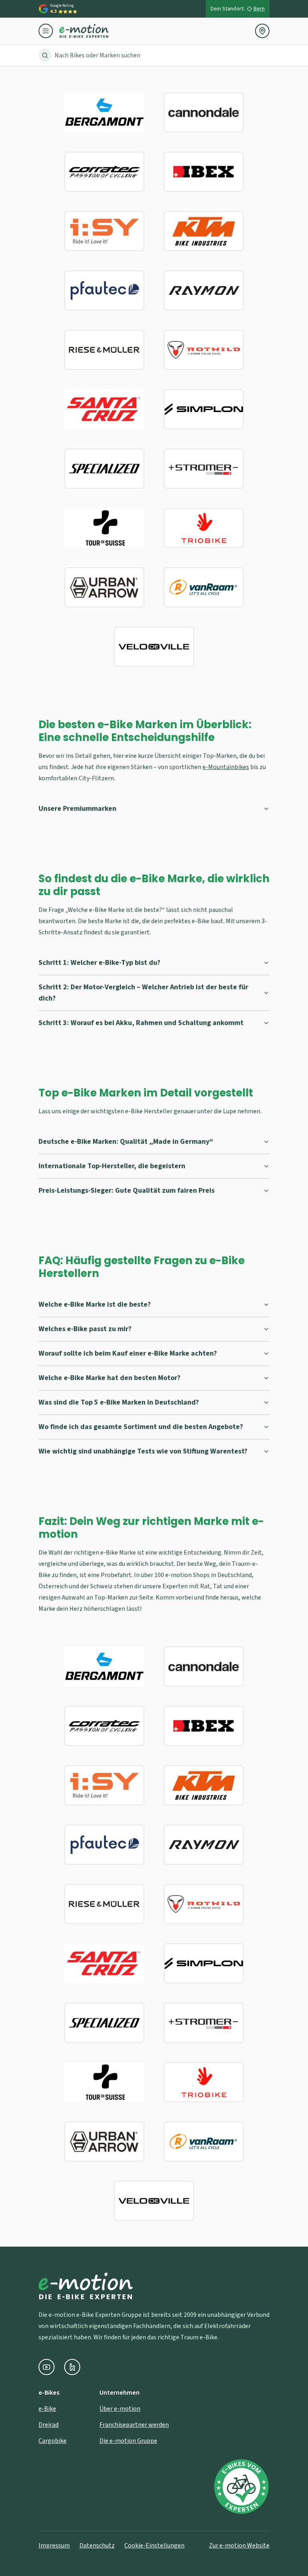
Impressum (54, 2546)
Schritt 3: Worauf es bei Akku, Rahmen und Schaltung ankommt (141, 1023)
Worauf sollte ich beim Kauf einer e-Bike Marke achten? (128, 1353)
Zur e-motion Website (239, 2546)
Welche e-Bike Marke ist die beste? (95, 1304)
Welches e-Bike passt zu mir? (85, 1329)
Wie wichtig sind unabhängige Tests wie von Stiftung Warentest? (143, 1451)
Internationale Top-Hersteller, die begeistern (112, 1166)
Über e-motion (120, 2409)
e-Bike (47, 2409)
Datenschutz (97, 2546)
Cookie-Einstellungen (154, 2546)
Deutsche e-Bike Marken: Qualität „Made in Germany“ (126, 1142)
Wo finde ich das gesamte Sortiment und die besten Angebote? (141, 1427)
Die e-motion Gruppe (128, 2441)
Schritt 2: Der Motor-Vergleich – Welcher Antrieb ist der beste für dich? (143, 993)
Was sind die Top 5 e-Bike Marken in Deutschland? (119, 1402)
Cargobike (53, 2441)
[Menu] (49, 31)
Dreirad (49, 2425)
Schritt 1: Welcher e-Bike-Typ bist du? (99, 963)
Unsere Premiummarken (77, 809)
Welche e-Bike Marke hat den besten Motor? (109, 1378)
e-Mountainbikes (226, 767)
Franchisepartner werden (134, 2425)
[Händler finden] (262, 31)
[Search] (45, 55)
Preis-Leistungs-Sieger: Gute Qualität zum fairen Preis (127, 1191)
